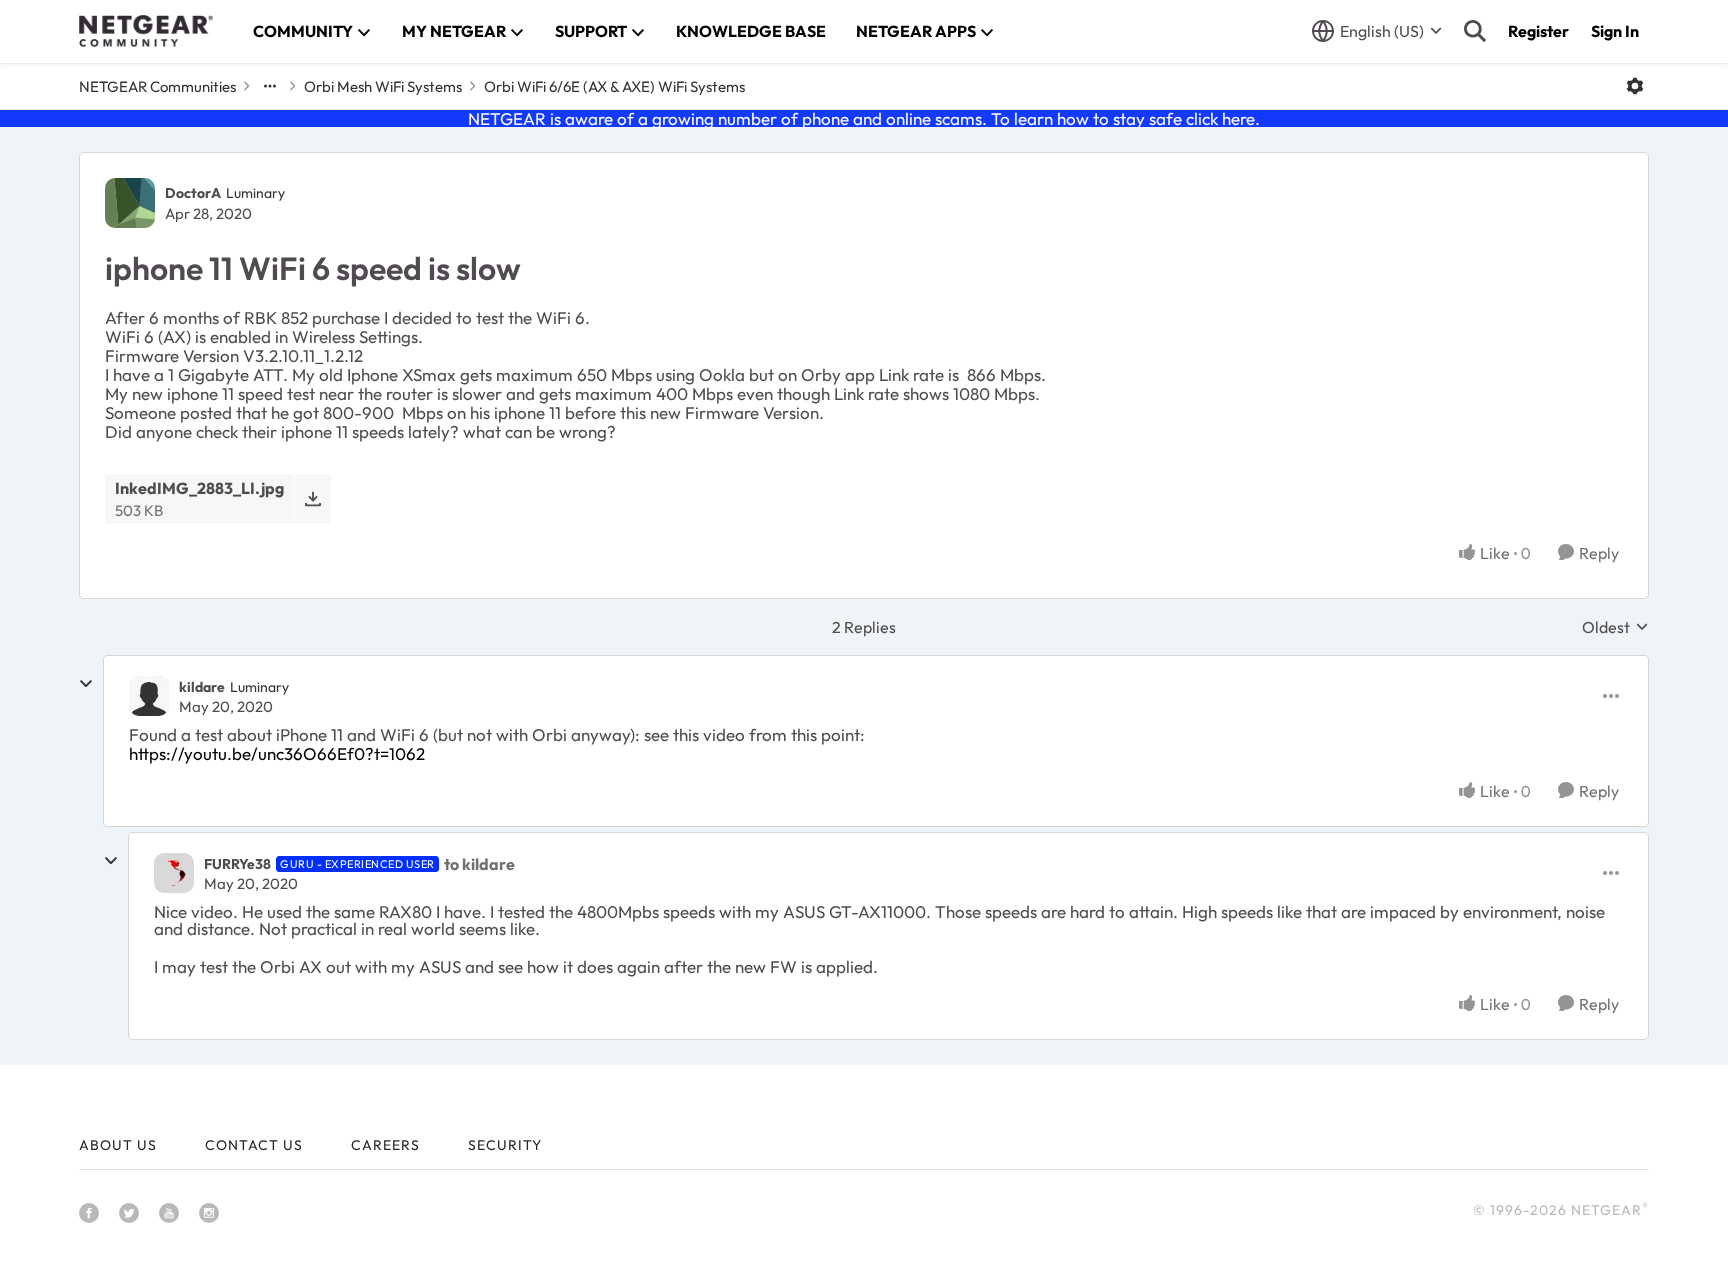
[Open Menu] (1635, 86)
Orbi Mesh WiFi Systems (383, 86)
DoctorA (193, 193)
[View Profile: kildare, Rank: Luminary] (149, 696)
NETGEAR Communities (157, 86)
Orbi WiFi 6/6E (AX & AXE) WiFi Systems (614, 86)
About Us (118, 1145)
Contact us (254, 1145)
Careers (385, 1145)
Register (1538, 31)
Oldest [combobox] (1615, 627)
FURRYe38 (237, 864)
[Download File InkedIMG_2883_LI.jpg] (312, 498)
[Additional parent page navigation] (270, 86)
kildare (202, 687)
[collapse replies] (86, 684)
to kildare (479, 864)
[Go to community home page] (146, 31)
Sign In (1615, 31)
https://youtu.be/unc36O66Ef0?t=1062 (277, 753)
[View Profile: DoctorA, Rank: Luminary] (130, 203)
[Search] (1475, 31)
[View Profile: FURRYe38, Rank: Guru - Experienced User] (174, 873)
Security (505, 1145)
